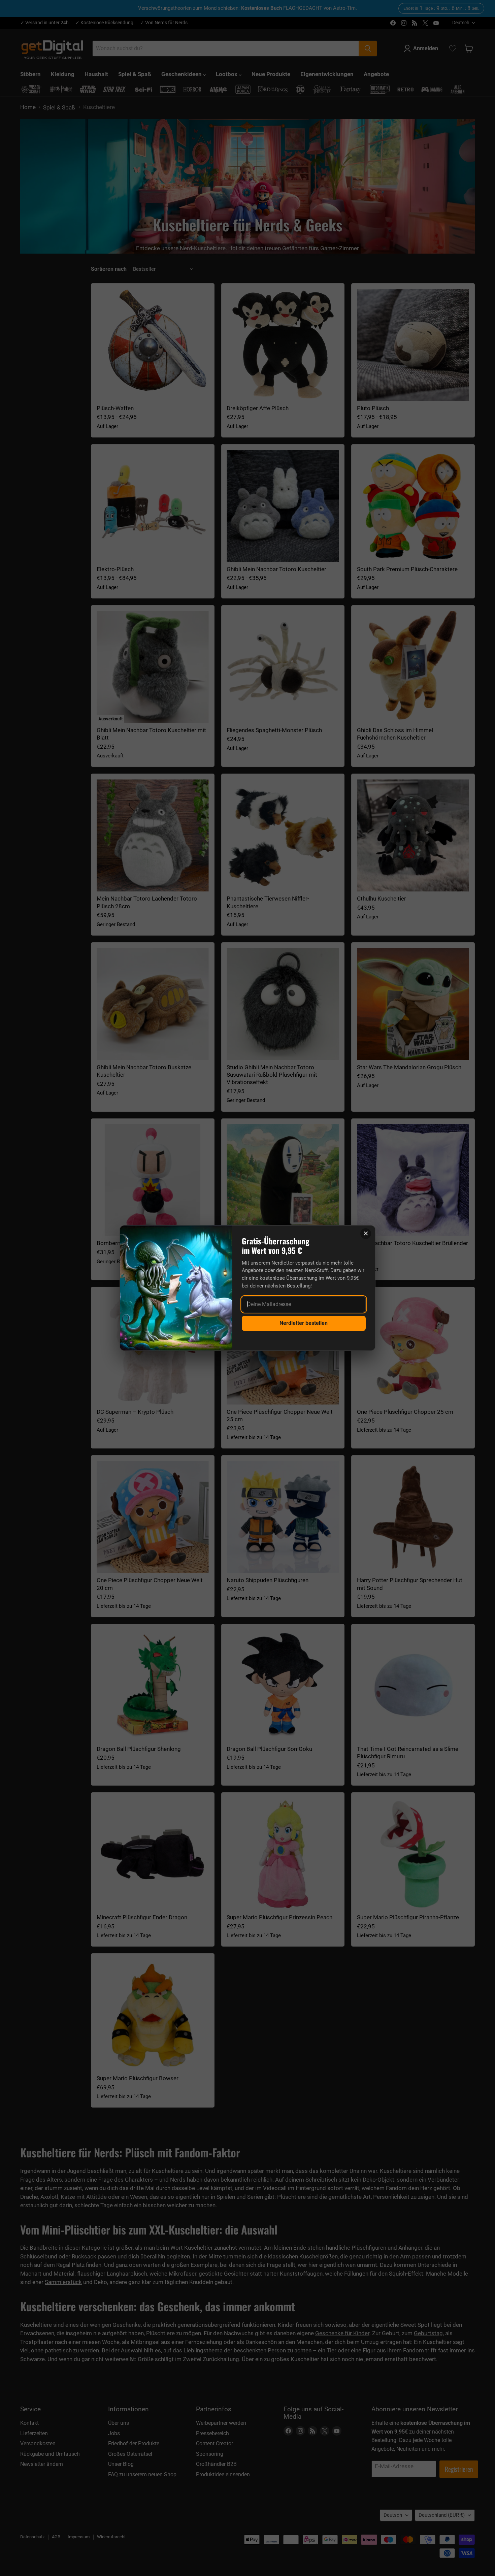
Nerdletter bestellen (304, 1323)
